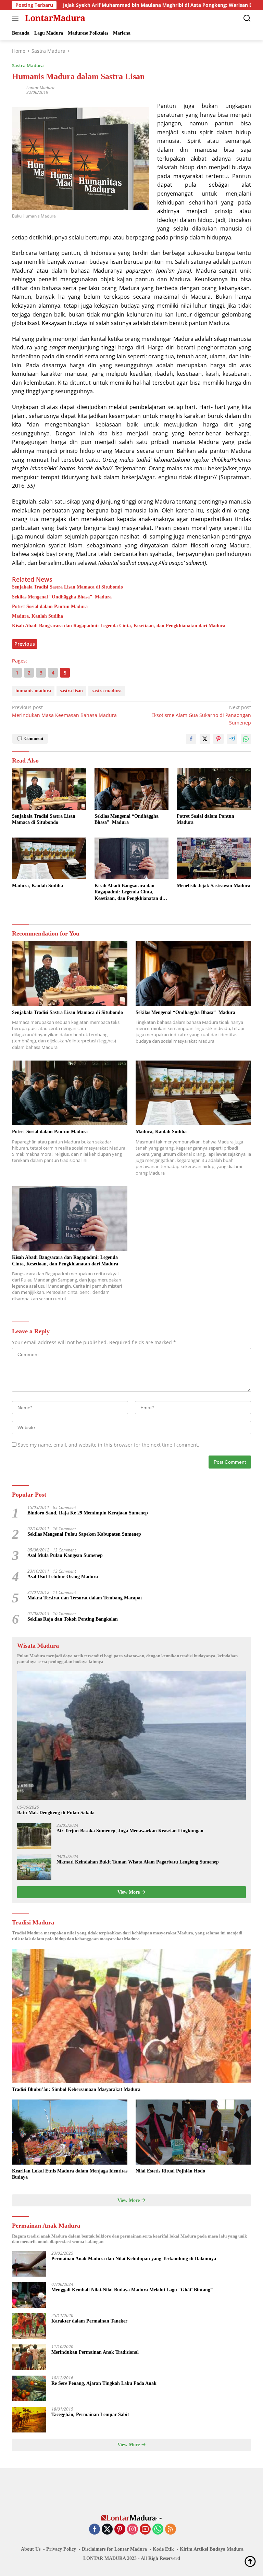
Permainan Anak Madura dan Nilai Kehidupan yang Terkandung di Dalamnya (134, 2259)
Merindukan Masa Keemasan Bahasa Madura (64, 711)
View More (129, 1892)
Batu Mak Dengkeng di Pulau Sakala (56, 1813)
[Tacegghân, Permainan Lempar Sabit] (29, 2420)
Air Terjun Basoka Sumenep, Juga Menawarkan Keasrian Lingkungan (130, 1831)
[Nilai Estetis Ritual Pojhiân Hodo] (193, 2132)
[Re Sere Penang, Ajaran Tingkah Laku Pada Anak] (29, 2388)
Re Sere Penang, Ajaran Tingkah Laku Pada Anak (104, 2383)
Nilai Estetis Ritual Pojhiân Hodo (170, 2171)
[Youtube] (145, 2530)
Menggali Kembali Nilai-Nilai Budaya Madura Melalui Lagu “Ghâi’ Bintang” (132, 2290)
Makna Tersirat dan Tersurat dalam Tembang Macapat (85, 1598)
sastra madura (107, 691)
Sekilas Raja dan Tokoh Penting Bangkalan (73, 1619)
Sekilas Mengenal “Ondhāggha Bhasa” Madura (62, 597)
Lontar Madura (40, 88)
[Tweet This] (205, 739)
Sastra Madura (28, 65)
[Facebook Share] (191, 739)
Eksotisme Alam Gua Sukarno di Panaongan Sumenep (201, 715)
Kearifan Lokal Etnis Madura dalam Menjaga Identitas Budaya (70, 2174)
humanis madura (33, 691)
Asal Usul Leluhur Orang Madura (63, 1577)
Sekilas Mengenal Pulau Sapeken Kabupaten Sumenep (84, 1534)
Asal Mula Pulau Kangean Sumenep (65, 1555)
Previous (25, 644)
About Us (31, 2549)
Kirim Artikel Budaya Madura (212, 2549)
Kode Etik (163, 2549)
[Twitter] (107, 2530)
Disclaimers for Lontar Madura (114, 2549)
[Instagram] (133, 2530)
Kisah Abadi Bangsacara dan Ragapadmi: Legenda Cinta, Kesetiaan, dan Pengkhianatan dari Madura (119, 626)
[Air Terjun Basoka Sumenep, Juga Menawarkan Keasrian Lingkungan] (34, 1836)
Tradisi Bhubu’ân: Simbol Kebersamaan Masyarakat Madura (76, 2089)
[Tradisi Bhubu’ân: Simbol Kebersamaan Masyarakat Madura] (131, 2016)
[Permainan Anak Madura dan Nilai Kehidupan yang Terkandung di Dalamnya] (29, 2264)
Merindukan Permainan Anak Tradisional (95, 2352)
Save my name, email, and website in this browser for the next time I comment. (109, 1445)
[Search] (247, 18)
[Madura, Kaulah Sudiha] (49, 858)
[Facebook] (95, 2530)
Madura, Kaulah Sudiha (37, 616)
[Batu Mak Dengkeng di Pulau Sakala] (131, 1735)
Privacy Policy (61, 2549)
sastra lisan (71, 691)
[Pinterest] (120, 2530)
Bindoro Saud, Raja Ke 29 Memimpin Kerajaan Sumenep (88, 1513)
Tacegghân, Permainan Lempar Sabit (90, 2414)
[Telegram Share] (232, 739)
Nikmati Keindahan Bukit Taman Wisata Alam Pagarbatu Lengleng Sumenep (138, 1862)
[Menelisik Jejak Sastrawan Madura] (214, 858)
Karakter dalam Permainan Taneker (89, 2321)
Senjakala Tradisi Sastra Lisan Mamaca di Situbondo (67, 587)
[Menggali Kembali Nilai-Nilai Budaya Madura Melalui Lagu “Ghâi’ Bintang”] (29, 2295)
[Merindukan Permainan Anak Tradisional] (29, 2357)
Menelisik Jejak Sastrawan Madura (214, 886)
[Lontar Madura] (54, 18)
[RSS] (171, 2530)
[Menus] (17, 18)
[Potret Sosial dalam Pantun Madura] (214, 789)
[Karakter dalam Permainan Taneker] (29, 2326)
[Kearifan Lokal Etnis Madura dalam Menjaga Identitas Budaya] (70, 2132)
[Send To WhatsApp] (246, 739)
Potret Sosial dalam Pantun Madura (50, 606)
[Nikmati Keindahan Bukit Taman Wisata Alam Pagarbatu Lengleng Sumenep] (34, 1867)
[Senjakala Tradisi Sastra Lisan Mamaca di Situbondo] (49, 789)
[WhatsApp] (158, 2530)
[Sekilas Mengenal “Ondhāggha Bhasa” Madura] (132, 789)
